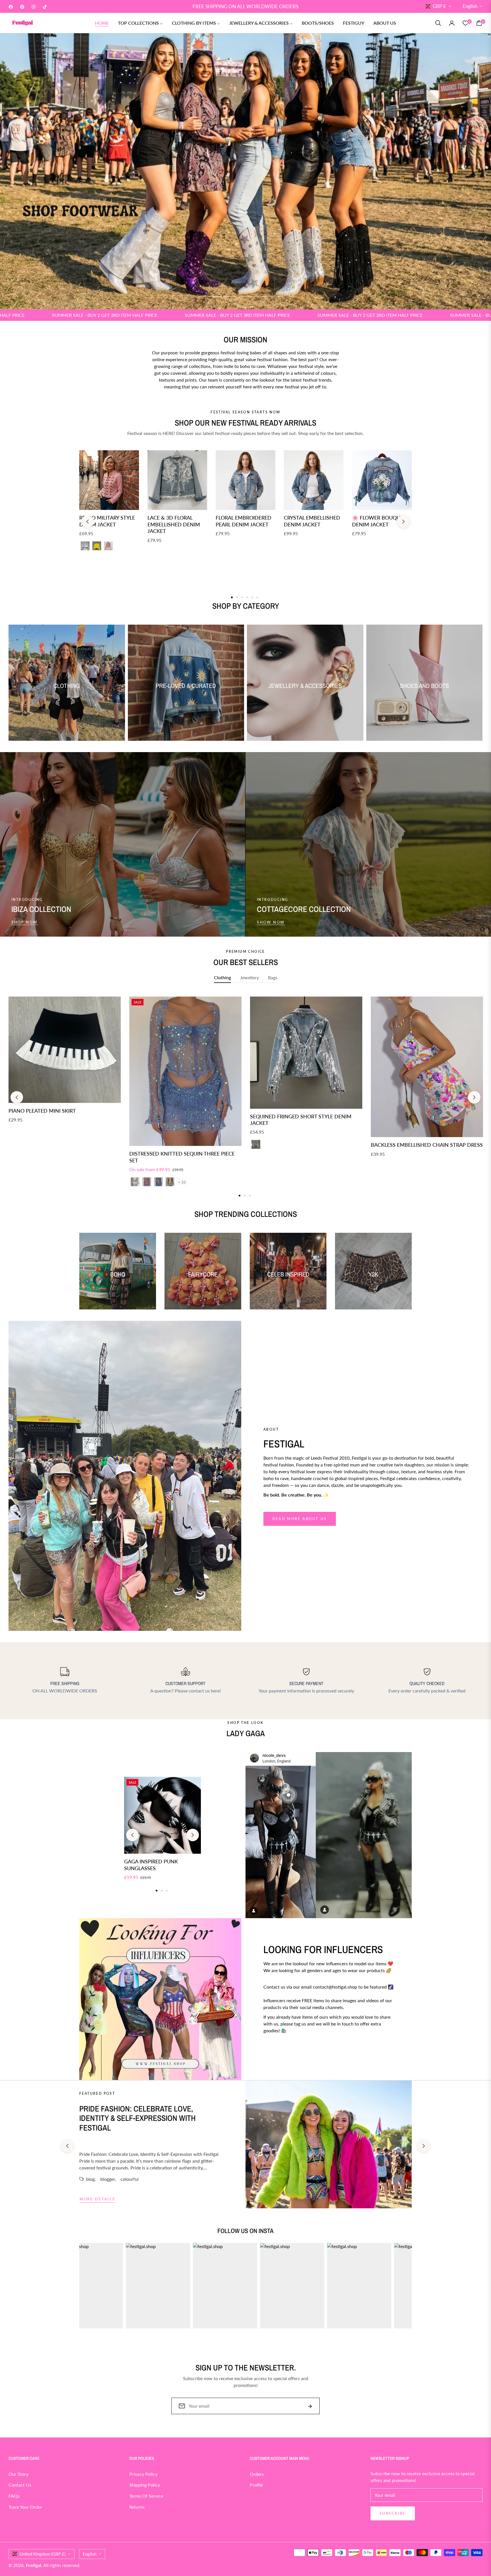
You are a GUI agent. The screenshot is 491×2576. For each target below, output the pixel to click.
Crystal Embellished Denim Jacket (312, 521)
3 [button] (246, 296)
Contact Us (20, 2485)
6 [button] (257, 597)
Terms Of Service (146, 2496)
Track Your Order (25, 2507)
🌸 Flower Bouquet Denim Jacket (379, 521)
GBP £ (439, 6)
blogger (108, 2179)
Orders (257, 2474)
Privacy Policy (143, 2474)
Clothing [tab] (222, 977)
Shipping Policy (145, 2485)
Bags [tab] (273, 977)
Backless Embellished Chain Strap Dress (427, 1145)
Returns (137, 2507)
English (470, 6)
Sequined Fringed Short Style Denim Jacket (301, 1120)
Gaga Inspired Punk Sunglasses (151, 1865)
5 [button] (276, 296)
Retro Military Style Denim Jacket (107, 521)
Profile (256, 2485)
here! (216, 1691)
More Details (97, 2199)
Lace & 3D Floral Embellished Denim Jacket (174, 524)
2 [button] (230, 296)
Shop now (25, 922)
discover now (283, 2051)
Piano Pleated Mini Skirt (42, 1111)
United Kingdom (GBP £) (43, 2554)
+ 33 (182, 1182)
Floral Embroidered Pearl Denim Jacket (244, 521)
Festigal (34, 2565)
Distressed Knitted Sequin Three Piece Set (182, 1157)
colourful (130, 2179)
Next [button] (403, 522)
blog (90, 2179)
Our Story (18, 2474)
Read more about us (300, 1519)
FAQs (14, 2496)
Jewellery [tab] (249, 977)
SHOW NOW (271, 922)
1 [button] (215, 296)
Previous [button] (88, 522)
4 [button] (261, 296)
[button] (438, 23)
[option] (65, 1066)
